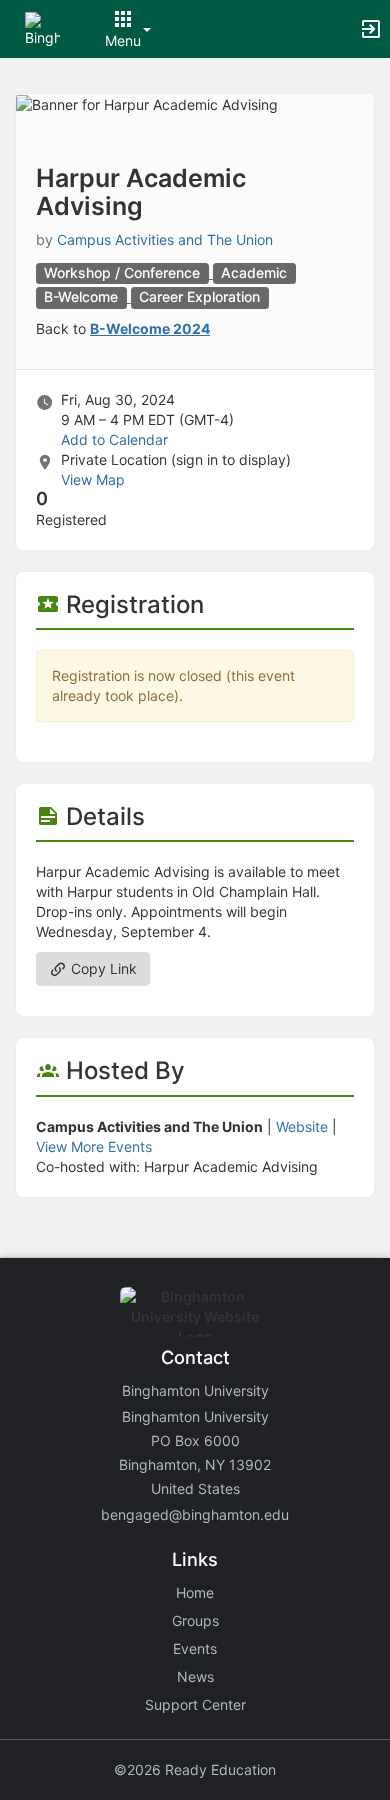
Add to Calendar (114, 439)
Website (302, 1126)
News (195, 1676)
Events (195, 1648)
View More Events (94, 1146)
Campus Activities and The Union (165, 239)
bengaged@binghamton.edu (195, 1514)
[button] (42, 27)
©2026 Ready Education (195, 1769)
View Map (93, 479)
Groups (195, 1620)
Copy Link (102, 968)
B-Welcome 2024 (150, 328)
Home (195, 1592)
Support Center (195, 1704)
